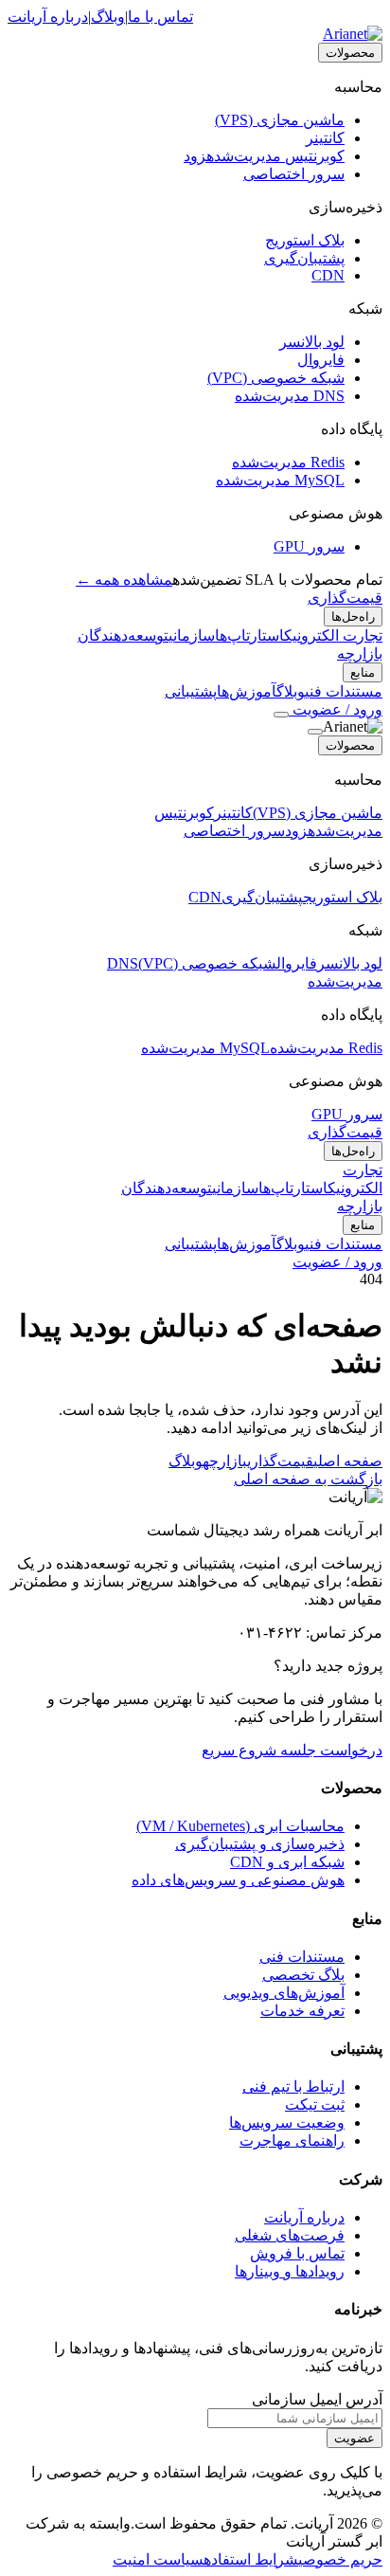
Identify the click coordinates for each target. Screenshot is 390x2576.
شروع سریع (239, 1750)
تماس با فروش (297, 2253)
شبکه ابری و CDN (287, 1862)
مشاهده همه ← (124, 580)
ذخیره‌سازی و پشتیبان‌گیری (260, 1844)
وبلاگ (108, 17)
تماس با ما (160, 17)
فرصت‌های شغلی (290, 2235)
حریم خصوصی (340, 2559)
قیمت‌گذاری (345, 598)
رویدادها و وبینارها (290, 2271)
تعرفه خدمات (302, 2011)
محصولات (350, 53)
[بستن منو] (315, 732)
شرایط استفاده (251, 2559)
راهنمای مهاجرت (292, 2141)
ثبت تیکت (315, 2104)
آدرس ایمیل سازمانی (317, 2399)
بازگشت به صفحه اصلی (308, 1479)
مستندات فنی (302, 1957)
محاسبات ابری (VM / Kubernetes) (240, 1826)
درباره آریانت (48, 17)
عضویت (355, 2438)
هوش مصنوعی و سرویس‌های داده (238, 1880)
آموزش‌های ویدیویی (284, 1993)
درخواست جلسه (329, 1750)
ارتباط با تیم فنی (293, 2086)
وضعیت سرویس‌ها (287, 2122)
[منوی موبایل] (281, 715)
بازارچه (360, 653)
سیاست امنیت (158, 2559)
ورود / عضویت (336, 709)
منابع (363, 672)
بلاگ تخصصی (303, 1975)
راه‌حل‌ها (353, 617)
